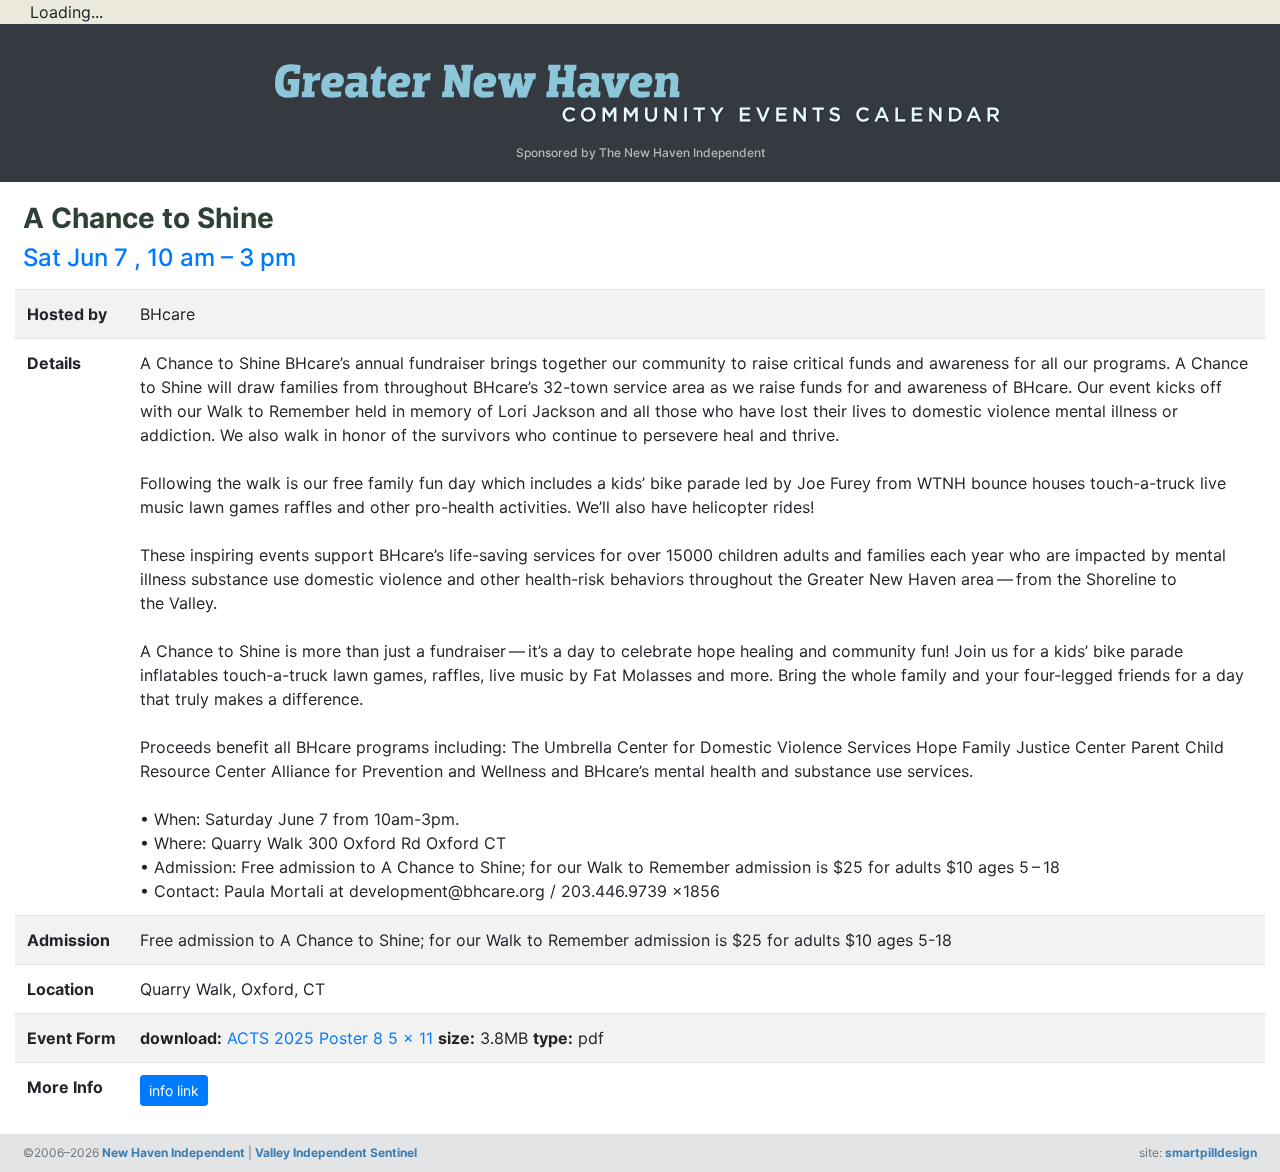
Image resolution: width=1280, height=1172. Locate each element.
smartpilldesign (1211, 1152)
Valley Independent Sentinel (336, 1152)
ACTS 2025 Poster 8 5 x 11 (330, 1038)
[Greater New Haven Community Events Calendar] (640, 88)
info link (174, 1090)
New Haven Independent (173, 1152)
